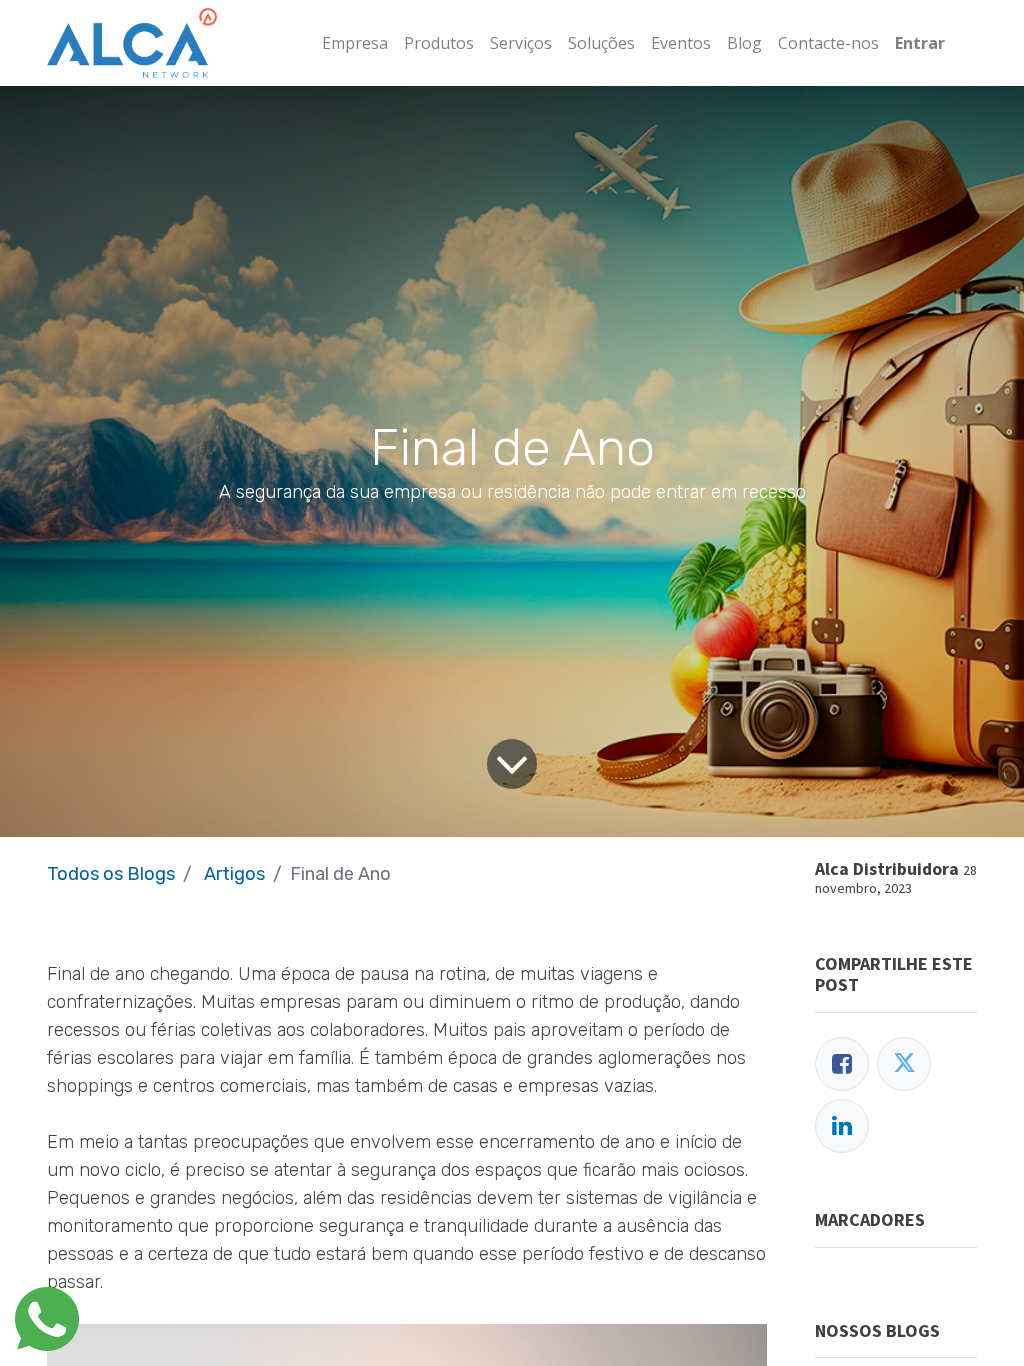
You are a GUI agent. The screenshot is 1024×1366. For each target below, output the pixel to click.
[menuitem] (355, 43)
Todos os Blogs (111, 874)
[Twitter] (904, 1064)
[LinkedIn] (842, 1126)
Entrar (920, 43)
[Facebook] (842, 1064)
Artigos (234, 874)
